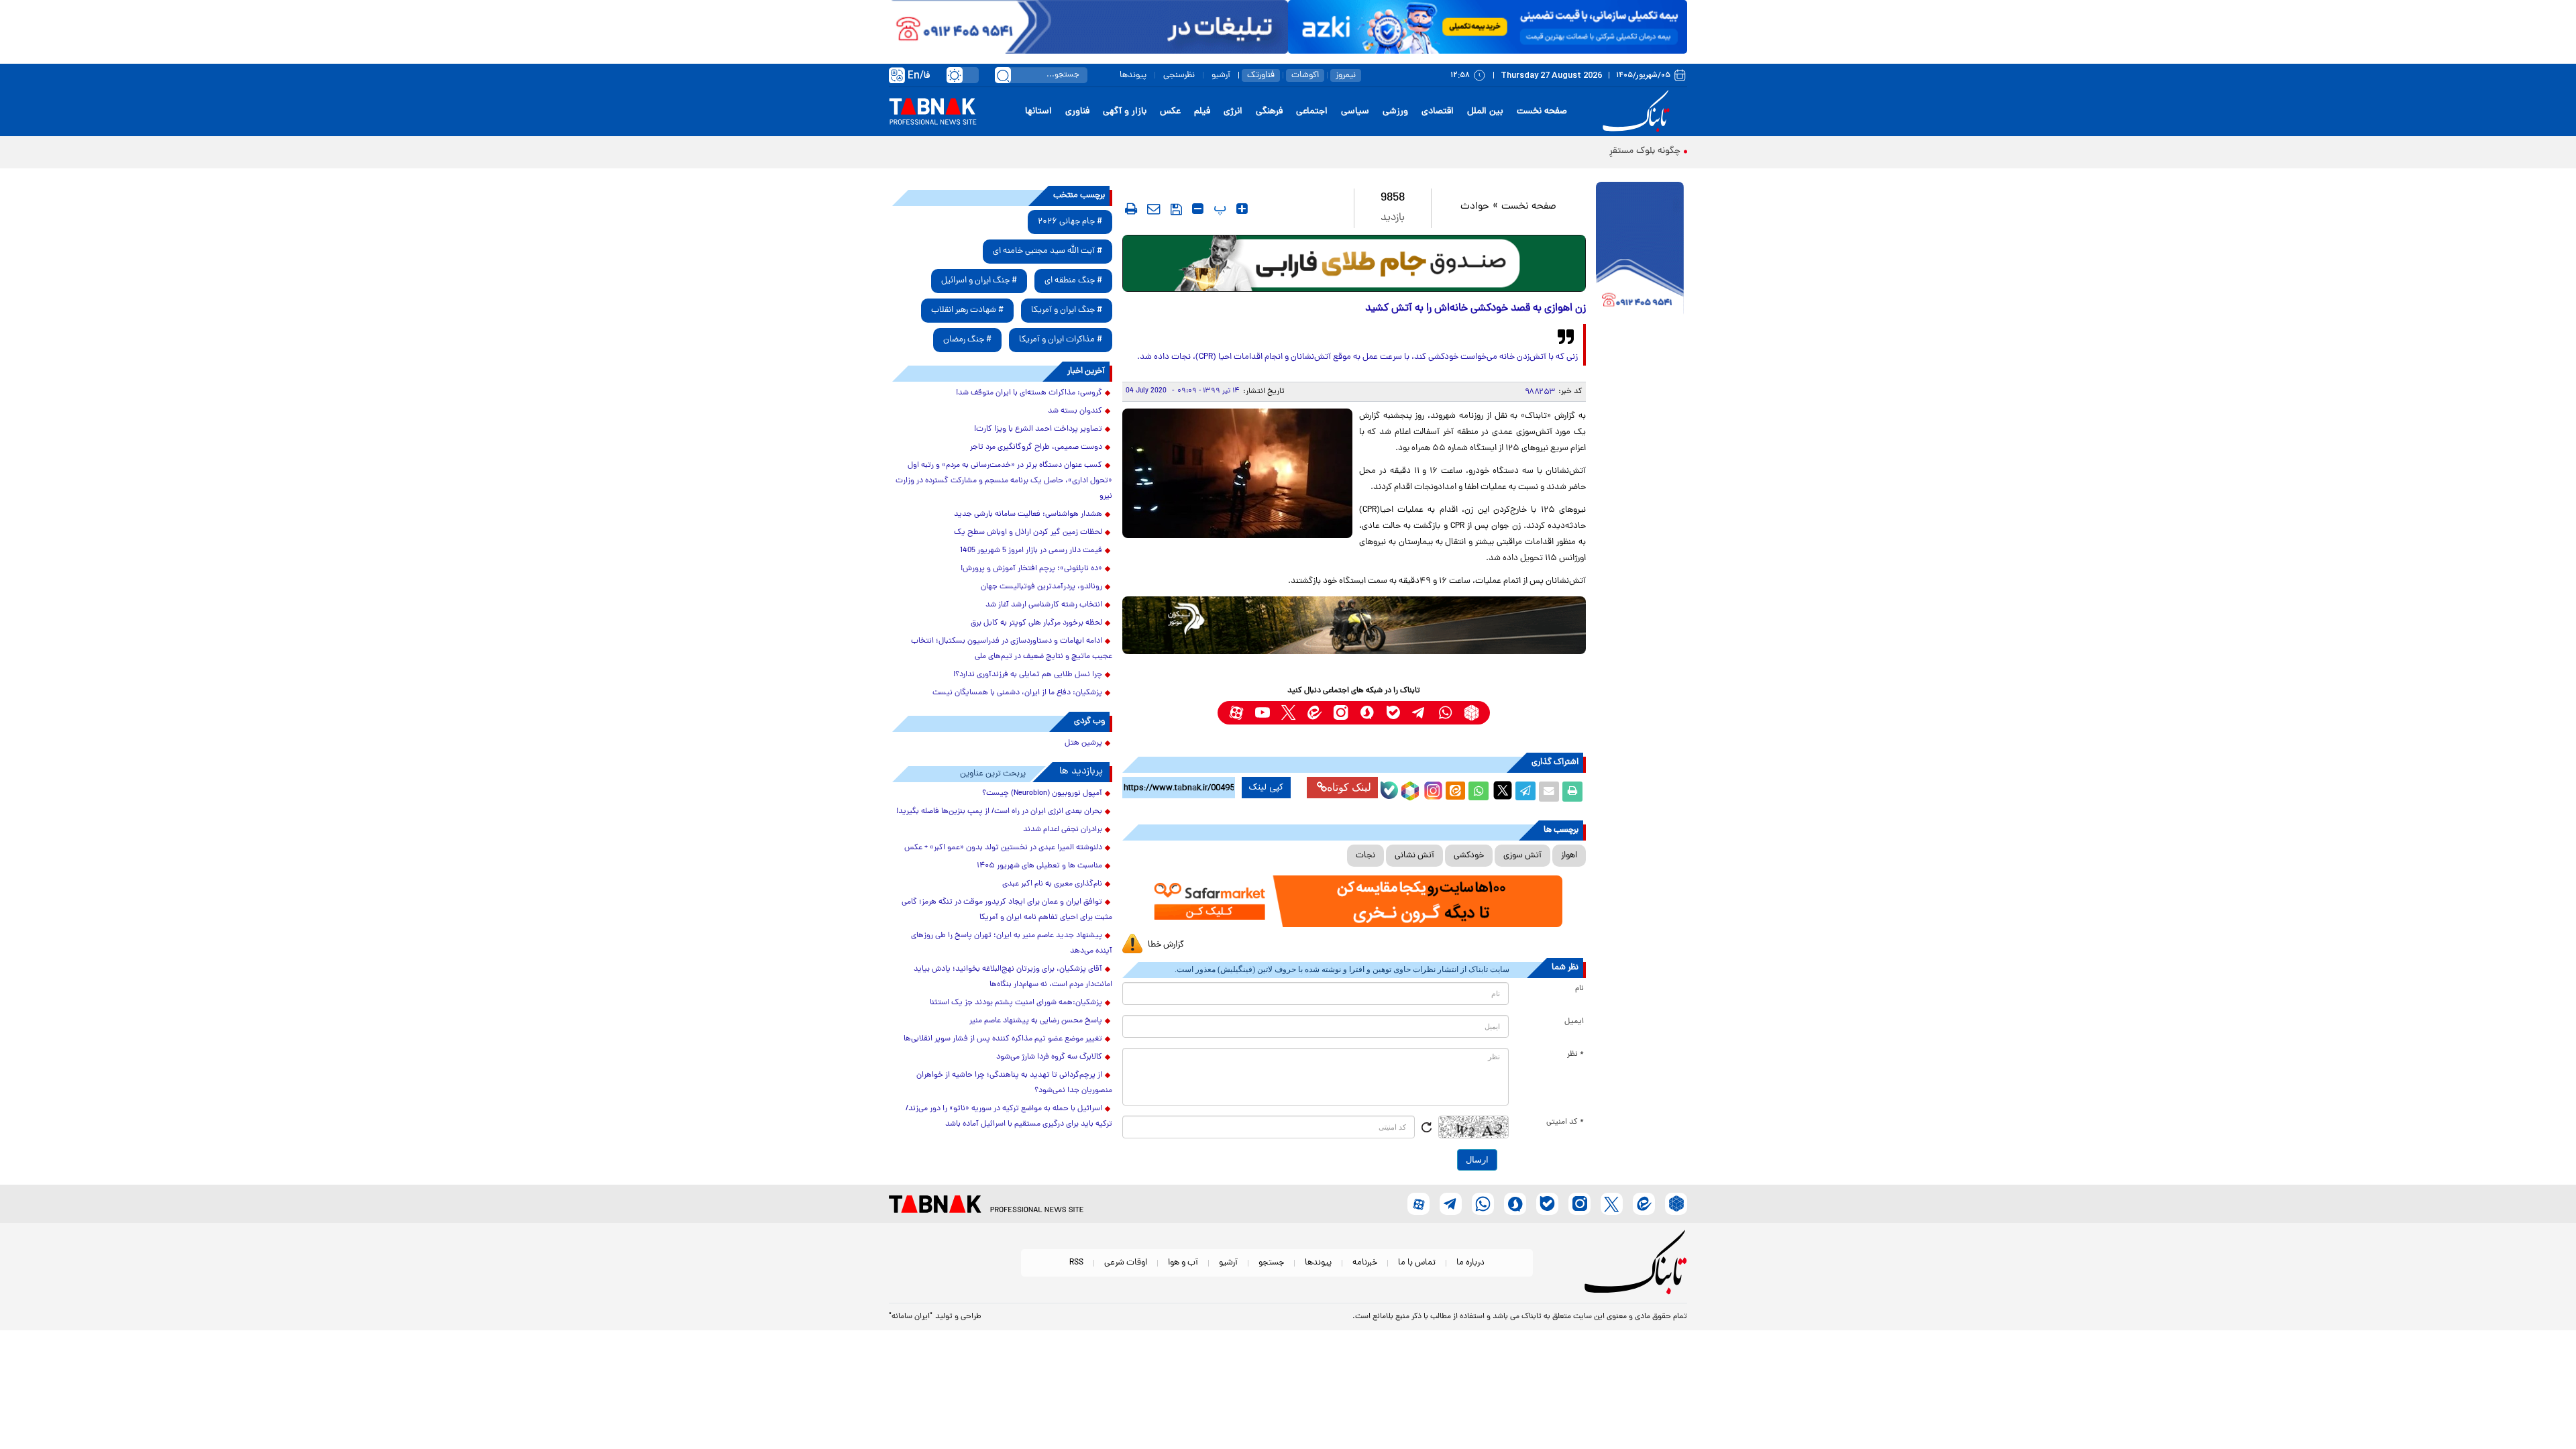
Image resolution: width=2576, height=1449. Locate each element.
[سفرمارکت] (1354, 901)
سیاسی (1355, 112)
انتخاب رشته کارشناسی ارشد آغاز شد (1044, 605)
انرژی (1233, 112)
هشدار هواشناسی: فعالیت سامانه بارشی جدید (1028, 515)
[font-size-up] (1242, 209)
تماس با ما (1417, 1263)
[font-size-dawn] (1198, 209)
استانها (1038, 112)
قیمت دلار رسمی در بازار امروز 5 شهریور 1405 (1031, 551)
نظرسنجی (1179, 75)
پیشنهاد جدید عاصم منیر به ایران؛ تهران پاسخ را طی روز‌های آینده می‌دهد (1012, 944)
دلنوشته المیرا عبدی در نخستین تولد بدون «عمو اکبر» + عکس (1003, 848)
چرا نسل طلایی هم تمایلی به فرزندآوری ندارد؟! (1028, 675)
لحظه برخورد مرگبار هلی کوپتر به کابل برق (1036, 623)
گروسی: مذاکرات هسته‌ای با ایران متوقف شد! (1029, 393)
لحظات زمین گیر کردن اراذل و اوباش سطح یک (1028, 533)
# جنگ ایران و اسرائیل (979, 281)
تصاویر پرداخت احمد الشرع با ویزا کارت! (1038, 429)
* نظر (1575, 1055)
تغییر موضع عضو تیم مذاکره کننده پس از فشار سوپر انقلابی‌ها (1003, 1039)
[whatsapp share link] (1479, 792)
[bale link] (1393, 713)
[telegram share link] (1525, 792)
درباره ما (1470, 1263)
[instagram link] (1341, 713)
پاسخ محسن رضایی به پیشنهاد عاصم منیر (1036, 1021)
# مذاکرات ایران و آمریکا (1061, 340)
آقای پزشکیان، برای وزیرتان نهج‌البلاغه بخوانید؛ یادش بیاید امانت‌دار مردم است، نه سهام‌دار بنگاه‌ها (1013, 977)
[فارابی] (1354, 263)
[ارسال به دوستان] (1549, 792)
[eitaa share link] (1455, 792)
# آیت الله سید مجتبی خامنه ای (1048, 251)
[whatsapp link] (1445, 713)
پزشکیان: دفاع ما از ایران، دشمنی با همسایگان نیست (1017, 693)
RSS (1076, 1263)
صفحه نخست (1542, 112)
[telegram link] (1419, 713)
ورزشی (1395, 112)
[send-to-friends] (1154, 209)
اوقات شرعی (1126, 1263)
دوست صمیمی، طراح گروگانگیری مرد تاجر (1036, 447)
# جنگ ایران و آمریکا (1067, 310)
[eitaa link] (1314, 713)
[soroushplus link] (1367, 713)
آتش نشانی (1414, 856)
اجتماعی (1312, 112)
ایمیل (1574, 1022)
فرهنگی (1269, 112)
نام (1579, 989)
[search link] (1003, 75)
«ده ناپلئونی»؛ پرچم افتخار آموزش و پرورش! (1031, 569)
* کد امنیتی (1565, 1122)
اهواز (1569, 856)
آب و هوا (1183, 1263)
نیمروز (1346, 75)
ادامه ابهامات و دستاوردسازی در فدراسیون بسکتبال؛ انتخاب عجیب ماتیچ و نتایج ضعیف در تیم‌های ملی (1012, 649)
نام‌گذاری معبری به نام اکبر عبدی (1052, 884)
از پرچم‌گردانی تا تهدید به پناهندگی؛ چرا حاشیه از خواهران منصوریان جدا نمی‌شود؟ (1014, 1083)
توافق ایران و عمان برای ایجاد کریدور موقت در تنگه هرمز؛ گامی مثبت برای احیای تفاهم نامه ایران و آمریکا (1007, 910)
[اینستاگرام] (1432, 789)
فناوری (1077, 112)
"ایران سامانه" (911, 1317)
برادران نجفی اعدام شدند (1063, 830)
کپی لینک (1266, 788)
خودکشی (1469, 856)
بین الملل (1485, 112)
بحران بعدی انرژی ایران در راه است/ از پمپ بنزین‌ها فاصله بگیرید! (999, 812)
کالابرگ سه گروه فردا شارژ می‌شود (1049, 1057)
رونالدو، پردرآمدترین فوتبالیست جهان (1041, 587)
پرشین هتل (1083, 743)
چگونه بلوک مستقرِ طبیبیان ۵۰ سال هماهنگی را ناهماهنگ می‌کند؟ (1555, 151)
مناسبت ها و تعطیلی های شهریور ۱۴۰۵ (1039, 866)
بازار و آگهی (1125, 112)
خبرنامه (1365, 1263)
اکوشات (1305, 75)
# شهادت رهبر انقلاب (967, 310)
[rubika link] (1471, 713)
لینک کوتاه (1349, 787)
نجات (1365, 856)
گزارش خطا (1166, 945)
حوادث (1475, 207)
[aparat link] (1236, 713)
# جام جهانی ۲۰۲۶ (1070, 222)
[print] (1131, 209)
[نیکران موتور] (1354, 625)
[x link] (1288, 713)
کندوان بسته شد (1075, 411)
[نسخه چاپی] (1572, 792)
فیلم (1202, 112)
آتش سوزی (1522, 856)
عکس (1170, 112)
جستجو (1271, 1263)
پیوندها (1133, 75)
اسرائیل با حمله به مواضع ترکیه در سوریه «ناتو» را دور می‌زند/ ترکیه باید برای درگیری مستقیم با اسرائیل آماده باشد (1009, 1117)
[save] (1176, 209)
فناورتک (1261, 75)
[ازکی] (1488, 27)
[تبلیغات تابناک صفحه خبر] (1640, 250)
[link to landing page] (1638, 112)
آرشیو (1221, 75)
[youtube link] (1262, 713)
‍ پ (1218, 209)
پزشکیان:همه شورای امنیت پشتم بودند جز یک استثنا (1016, 1003)
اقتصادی (1438, 112)
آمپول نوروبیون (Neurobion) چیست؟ (1042, 794)
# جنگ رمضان (967, 340)
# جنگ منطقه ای (1073, 281)
